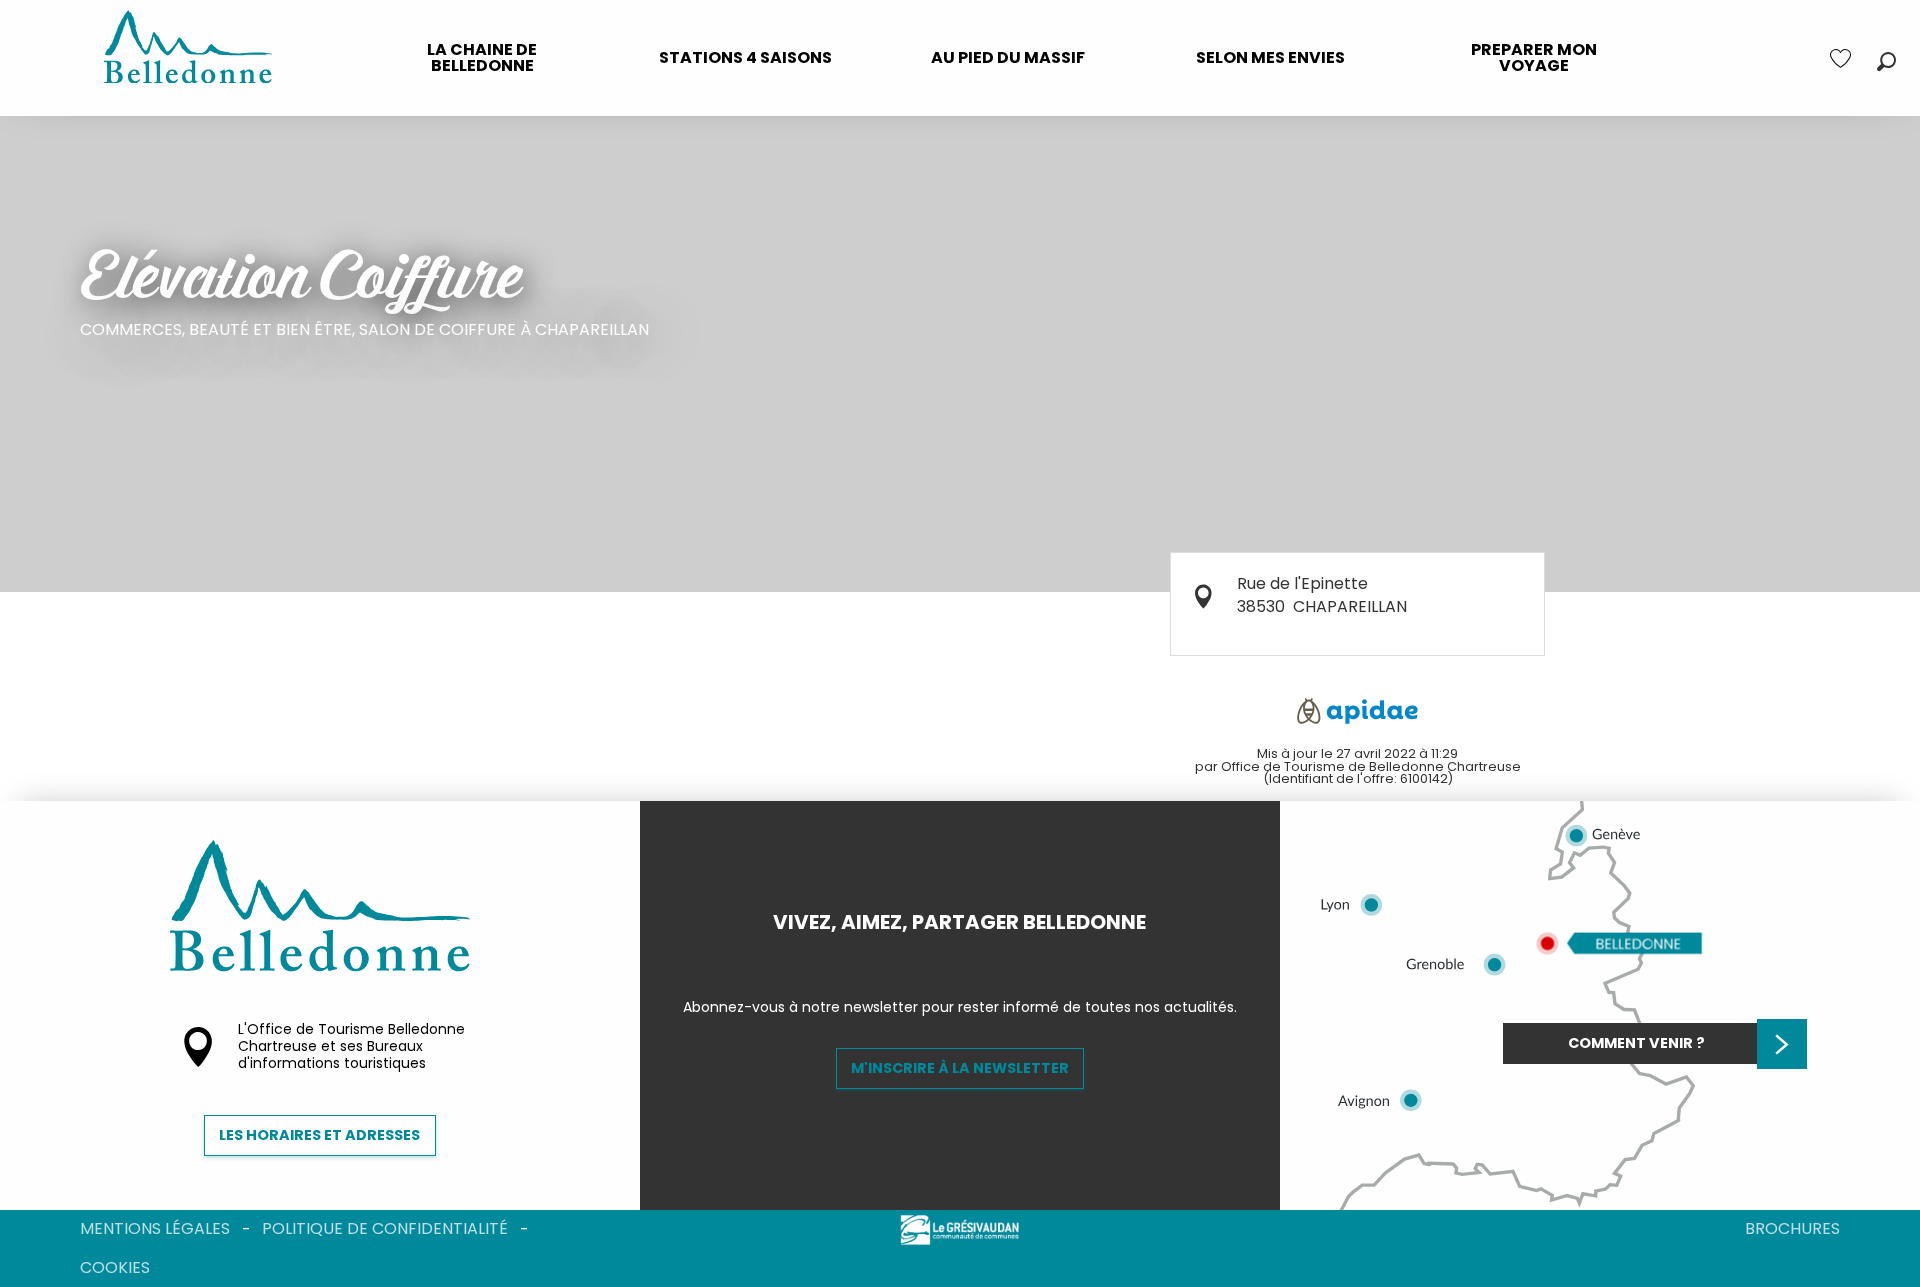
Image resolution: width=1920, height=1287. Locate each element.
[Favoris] (1843, 58)
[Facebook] (944, 956)
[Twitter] (976, 956)
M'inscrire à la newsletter (960, 1068)
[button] (1886, 61)
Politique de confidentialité (385, 1228)
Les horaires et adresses (319, 1135)
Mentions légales (155, 1228)
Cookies (115, 1267)
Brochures (1792, 1228)
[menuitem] (482, 58)
